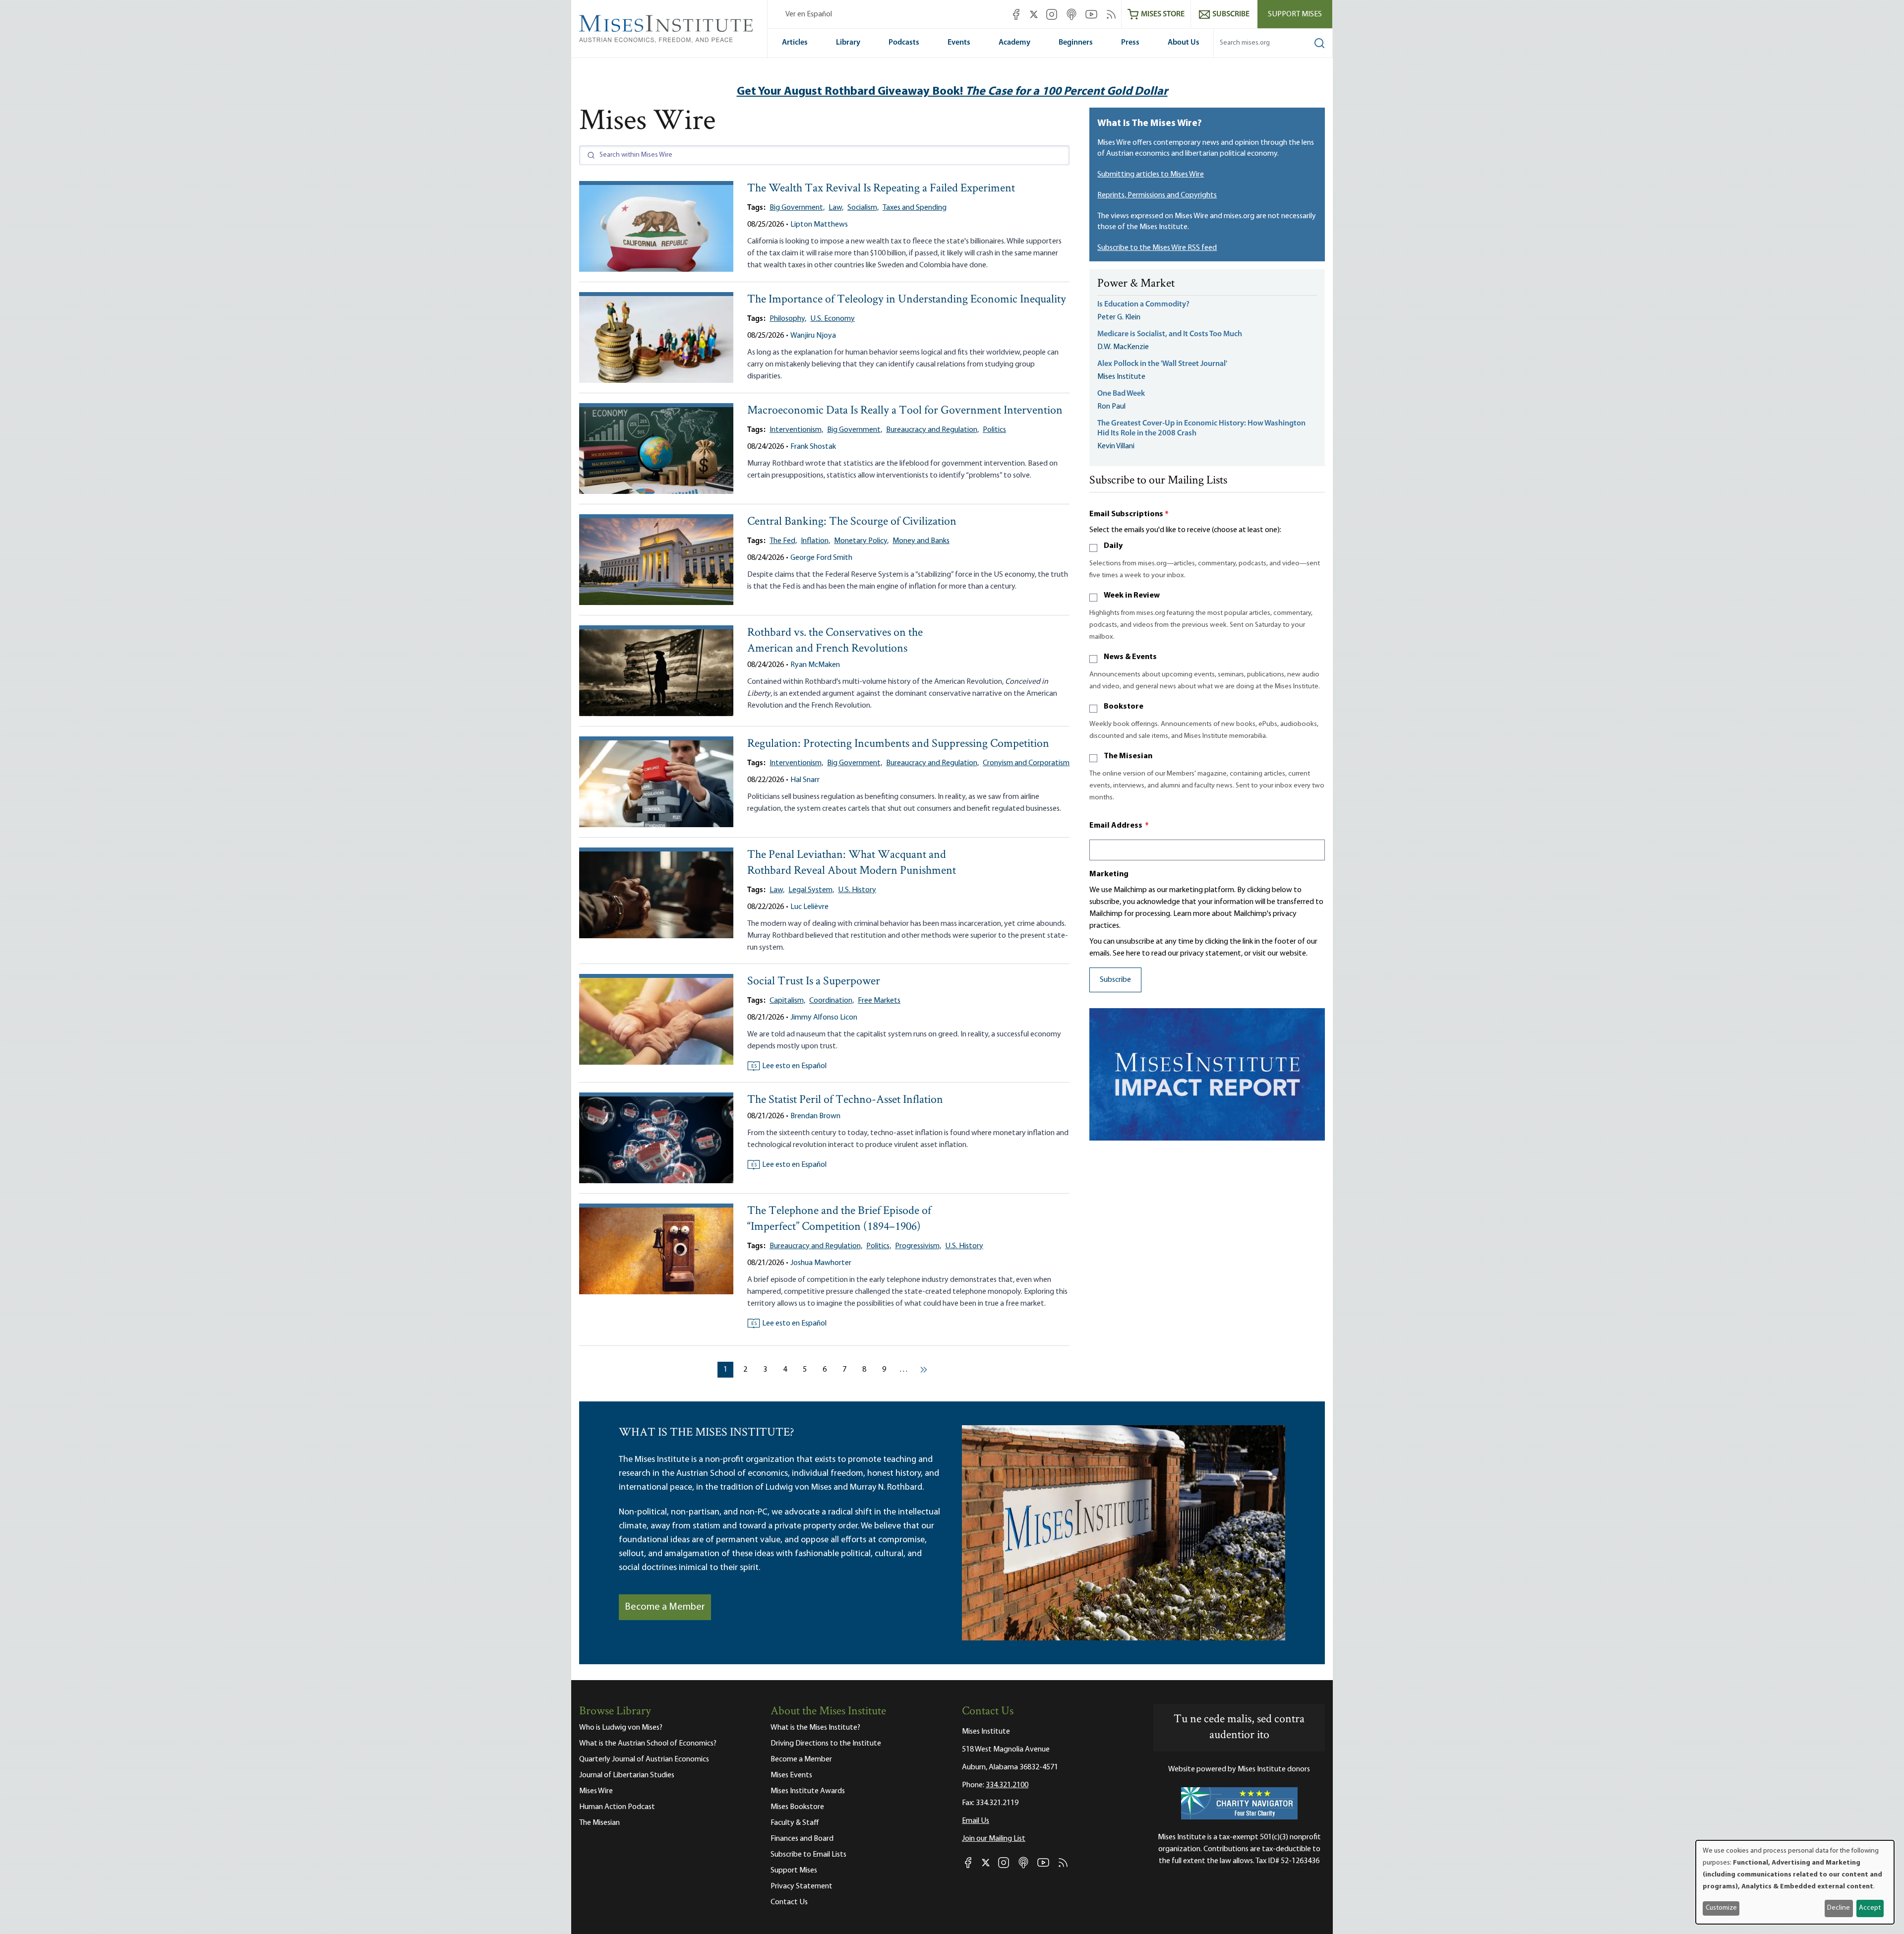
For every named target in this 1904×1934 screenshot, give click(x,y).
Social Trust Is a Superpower (814, 982)
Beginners (1076, 43)
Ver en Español (809, 14)
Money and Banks (921, 541)
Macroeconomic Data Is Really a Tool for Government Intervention (905, 411)
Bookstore (1124, 707)
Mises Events (791, 1775)
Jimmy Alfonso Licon (824, 1018)
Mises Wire (596, 1791)
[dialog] (1795, 1882)
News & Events (1130, 657)
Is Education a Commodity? (1143, 304)
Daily (1113, 546)
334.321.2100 (1007, 1785)
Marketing (1109, 874)
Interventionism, (796, 430)
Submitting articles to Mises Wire (1151, 175)
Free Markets (879, 1001)
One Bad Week (1121, 394)
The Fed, (783, 541)
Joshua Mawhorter (821, 1263)
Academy (1014, 43)
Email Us (976, 1821)
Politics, (879, 1246)
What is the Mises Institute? (815, 1728)
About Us (1184, 43)
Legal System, (811, 890)
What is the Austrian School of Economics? (648, 1744)
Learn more (1192, 914)
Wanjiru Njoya (813, 336)
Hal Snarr (805, 780)
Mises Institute (1121, 377)
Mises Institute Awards (808, 1791)
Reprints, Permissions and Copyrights (1157, 195)
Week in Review (1132, 596)
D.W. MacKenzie (1123, 347)
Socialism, (863, 208)
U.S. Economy (833, 319)
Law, (836, 208)
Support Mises (1295, 14)
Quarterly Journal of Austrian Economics (644, 1759)
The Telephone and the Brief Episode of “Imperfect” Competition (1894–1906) (839, 1219)
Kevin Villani (1116, 446)
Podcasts (904, 43)
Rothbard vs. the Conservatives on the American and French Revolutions (835, 641)
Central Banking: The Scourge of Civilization (852, 522)
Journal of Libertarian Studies (627, 1775)
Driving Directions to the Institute (826, 1744)
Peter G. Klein (1119, 317)
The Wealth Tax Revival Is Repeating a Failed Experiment (881, 189)
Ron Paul (1111, 407)
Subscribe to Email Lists (808, 1855)
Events (959, 43)
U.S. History (857, 890)
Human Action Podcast (617, 1807)
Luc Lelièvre (809, 907)
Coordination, (832, 1001)
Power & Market (1136, 284)
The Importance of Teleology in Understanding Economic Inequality (907, 300)
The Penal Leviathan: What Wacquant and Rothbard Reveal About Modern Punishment (852, 863)
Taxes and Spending (915, 208)
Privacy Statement (802, 1886)
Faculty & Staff (795, 1823)
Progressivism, (918, 1246)
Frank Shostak (813, 447)
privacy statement (1211, 954)
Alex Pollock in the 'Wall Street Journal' (1162, 364)
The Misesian (1128, 756)
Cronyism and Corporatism (1026, 763)
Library (848, 43)
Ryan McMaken (815, 665)
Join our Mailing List (994, 1839)
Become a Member (665, 1607)
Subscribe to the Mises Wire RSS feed (1157, 248)
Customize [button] (1721, 1908)
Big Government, (797, 208)
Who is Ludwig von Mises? (621, 1728)
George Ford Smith (821, 558)
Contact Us (789, 1902)
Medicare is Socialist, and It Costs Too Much (1170, 334)
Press (1130, 43)
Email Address (1119, 826)
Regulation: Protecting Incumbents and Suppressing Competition (898, 744)
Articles (795, 43)
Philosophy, (788, 319)
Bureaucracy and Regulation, (932, 430)
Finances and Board (802, 1839)
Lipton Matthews (819, 225)
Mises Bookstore (797, 1807)
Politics (994, 430)
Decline (1839, 1908)
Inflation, (815, 541)
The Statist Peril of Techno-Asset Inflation (845, 1100)
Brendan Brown (815, 1116)
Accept (1870, 1908)
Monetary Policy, (861, 541)
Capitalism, (787, 1001)
